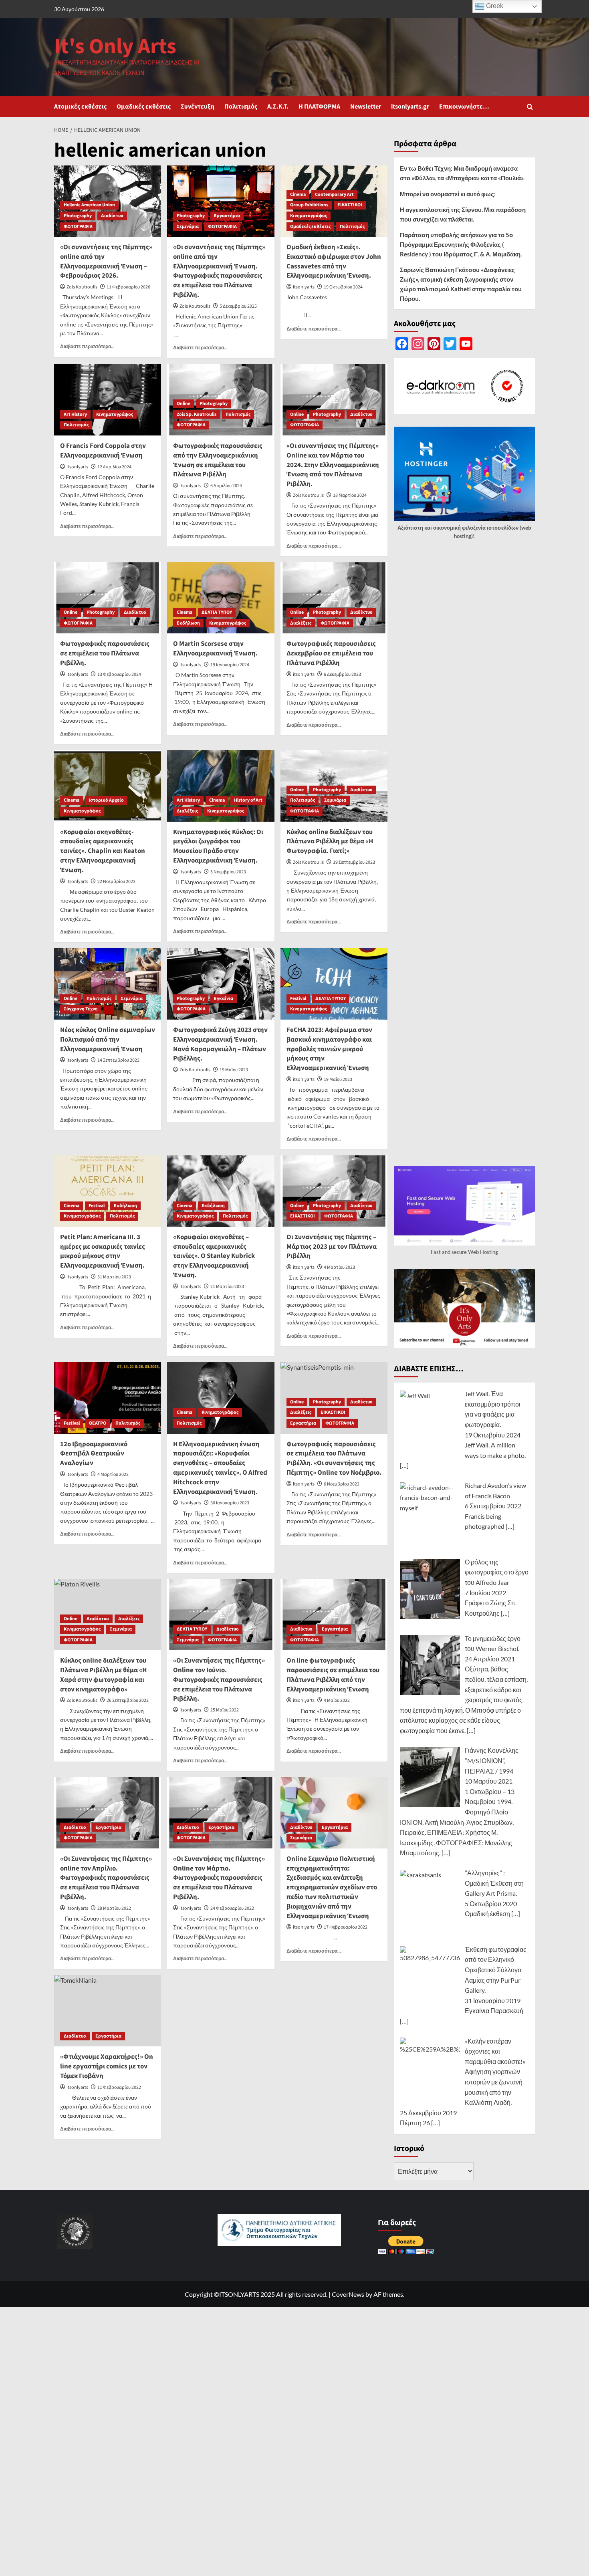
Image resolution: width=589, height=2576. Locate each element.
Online (184, 404)
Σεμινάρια (188, 227)
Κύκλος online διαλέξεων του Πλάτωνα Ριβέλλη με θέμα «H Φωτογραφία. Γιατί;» (330, 842)
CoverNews (348, 2294)
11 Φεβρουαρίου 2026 (128, 287)
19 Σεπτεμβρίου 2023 (354, 862)
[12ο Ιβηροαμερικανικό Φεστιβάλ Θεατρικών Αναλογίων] (108, 1398)
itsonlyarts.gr (410, 107)
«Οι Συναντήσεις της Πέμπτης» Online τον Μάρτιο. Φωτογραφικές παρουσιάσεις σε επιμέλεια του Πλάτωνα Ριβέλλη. (219, 1878)
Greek (494, 6)
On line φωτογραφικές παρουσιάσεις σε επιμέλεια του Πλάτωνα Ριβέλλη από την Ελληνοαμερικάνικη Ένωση (333, 1675)
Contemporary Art (334, 195)
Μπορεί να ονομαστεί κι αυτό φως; (448, 194)
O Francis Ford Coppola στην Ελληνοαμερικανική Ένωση (103, 451)
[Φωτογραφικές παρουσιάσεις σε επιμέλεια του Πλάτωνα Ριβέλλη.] (108, 598)
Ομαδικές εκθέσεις (144, 107)
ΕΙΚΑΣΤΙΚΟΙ (350, 205)
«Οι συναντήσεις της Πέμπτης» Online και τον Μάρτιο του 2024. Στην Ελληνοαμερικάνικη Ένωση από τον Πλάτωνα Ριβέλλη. (333, 465)
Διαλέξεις (301, 623)
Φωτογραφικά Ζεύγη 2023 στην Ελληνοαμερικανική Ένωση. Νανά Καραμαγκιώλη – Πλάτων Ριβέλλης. (220, 1044)
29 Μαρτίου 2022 (114, 1908)
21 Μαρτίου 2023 (227, 1287)
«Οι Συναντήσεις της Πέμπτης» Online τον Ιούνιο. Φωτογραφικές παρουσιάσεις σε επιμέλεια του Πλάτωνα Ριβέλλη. (219, 1680)
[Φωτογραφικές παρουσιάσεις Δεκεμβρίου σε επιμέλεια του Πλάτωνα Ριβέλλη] (334, 598)
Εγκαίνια (224, 999)
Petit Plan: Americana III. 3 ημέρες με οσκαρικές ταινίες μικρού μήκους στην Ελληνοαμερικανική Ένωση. (103, 1251)
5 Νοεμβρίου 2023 (228, 872)
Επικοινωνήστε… (464, 107)
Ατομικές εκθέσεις (80, 107)
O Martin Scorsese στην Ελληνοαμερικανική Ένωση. (215, 649)
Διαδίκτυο (112, 216)
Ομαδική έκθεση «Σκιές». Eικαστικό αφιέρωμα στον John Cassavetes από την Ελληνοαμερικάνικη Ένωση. (334, 261)
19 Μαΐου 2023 (234, 1070)
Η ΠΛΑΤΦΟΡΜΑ (319, 107)
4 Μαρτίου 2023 (339, 1267)
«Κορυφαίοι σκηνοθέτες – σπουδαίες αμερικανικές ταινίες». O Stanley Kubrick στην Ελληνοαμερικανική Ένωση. (214, 1256)
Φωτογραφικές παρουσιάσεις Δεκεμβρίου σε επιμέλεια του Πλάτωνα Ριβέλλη (331, 653)
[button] (530, 107)
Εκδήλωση (188, 623)
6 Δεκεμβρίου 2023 (342, 674)
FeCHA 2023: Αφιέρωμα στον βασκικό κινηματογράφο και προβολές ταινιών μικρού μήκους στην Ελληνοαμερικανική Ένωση (329, 1049)
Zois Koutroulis (82, 287)
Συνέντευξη (198, 107)
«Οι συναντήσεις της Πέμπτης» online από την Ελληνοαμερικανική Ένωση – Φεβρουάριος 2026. (106, 261)
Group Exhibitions (309, 205)
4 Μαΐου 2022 (337, 1700)
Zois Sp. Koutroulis (197, 414)
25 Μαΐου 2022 (225, 1710)
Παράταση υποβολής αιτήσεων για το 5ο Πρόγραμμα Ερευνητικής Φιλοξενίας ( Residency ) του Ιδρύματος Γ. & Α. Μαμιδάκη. (461, 244)
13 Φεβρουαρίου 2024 (119, 674)
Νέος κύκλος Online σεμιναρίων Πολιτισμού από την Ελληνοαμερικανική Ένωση (108, 1040)
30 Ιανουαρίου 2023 (230, 1503)
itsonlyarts (304, 287)
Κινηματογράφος (309, 216)
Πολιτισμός (241, 107)
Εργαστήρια (227, 216)
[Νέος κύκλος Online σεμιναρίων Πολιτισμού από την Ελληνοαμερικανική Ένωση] (108, 984)
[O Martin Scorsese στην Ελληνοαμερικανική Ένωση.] (221, 598)
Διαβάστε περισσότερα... (87, 346)
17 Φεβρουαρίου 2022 (346, 1927)
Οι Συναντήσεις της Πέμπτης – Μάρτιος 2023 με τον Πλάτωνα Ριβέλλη (332, 1247)
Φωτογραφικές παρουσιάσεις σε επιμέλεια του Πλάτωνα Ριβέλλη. (105, 653)
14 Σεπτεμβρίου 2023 (118, 1060)
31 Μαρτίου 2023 (114, 1277)
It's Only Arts (115, 47)
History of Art (248, 800)
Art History (75, 414)
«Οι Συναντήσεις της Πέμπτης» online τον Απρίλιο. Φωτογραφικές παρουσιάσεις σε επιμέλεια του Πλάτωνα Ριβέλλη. (106, 1878)
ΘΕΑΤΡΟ (98, 1423)
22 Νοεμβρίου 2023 (116, 882)
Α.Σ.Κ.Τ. (278, 107)
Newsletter (366, 107)
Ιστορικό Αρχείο (106, 800)
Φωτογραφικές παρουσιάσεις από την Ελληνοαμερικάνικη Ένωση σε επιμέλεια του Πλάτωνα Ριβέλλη (218, 460)
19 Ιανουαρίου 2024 (230, 665)
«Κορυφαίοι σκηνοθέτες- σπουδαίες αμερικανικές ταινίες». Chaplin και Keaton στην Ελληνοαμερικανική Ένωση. (103, 851)
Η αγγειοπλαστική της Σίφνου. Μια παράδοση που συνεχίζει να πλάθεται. (463, 214)
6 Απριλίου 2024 (226, 486)
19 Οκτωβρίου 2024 (343, 287)
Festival (298, 999)
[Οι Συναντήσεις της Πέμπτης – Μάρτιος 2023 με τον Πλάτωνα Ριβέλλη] (334, 1191)
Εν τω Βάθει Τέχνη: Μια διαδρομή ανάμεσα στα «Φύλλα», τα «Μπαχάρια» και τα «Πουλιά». (462, 173)
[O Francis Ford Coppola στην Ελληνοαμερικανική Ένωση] (108, 400)
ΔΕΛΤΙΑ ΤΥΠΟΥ (217, 612)
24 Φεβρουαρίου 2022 (232, 1908)
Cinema (298, 195)
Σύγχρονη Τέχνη (81, 1009)
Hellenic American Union (89, 205)
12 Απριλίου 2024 (114, 467)
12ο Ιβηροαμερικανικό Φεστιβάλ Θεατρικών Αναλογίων (94, 1454)
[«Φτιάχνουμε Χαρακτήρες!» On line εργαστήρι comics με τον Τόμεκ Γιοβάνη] (108, 2011)
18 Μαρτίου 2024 (350, 495)
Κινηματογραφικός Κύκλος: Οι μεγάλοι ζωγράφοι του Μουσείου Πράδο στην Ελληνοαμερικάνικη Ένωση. (218, 846)
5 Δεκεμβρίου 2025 (238, 306)
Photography (78, 216)
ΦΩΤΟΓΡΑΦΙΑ (78, 227)
